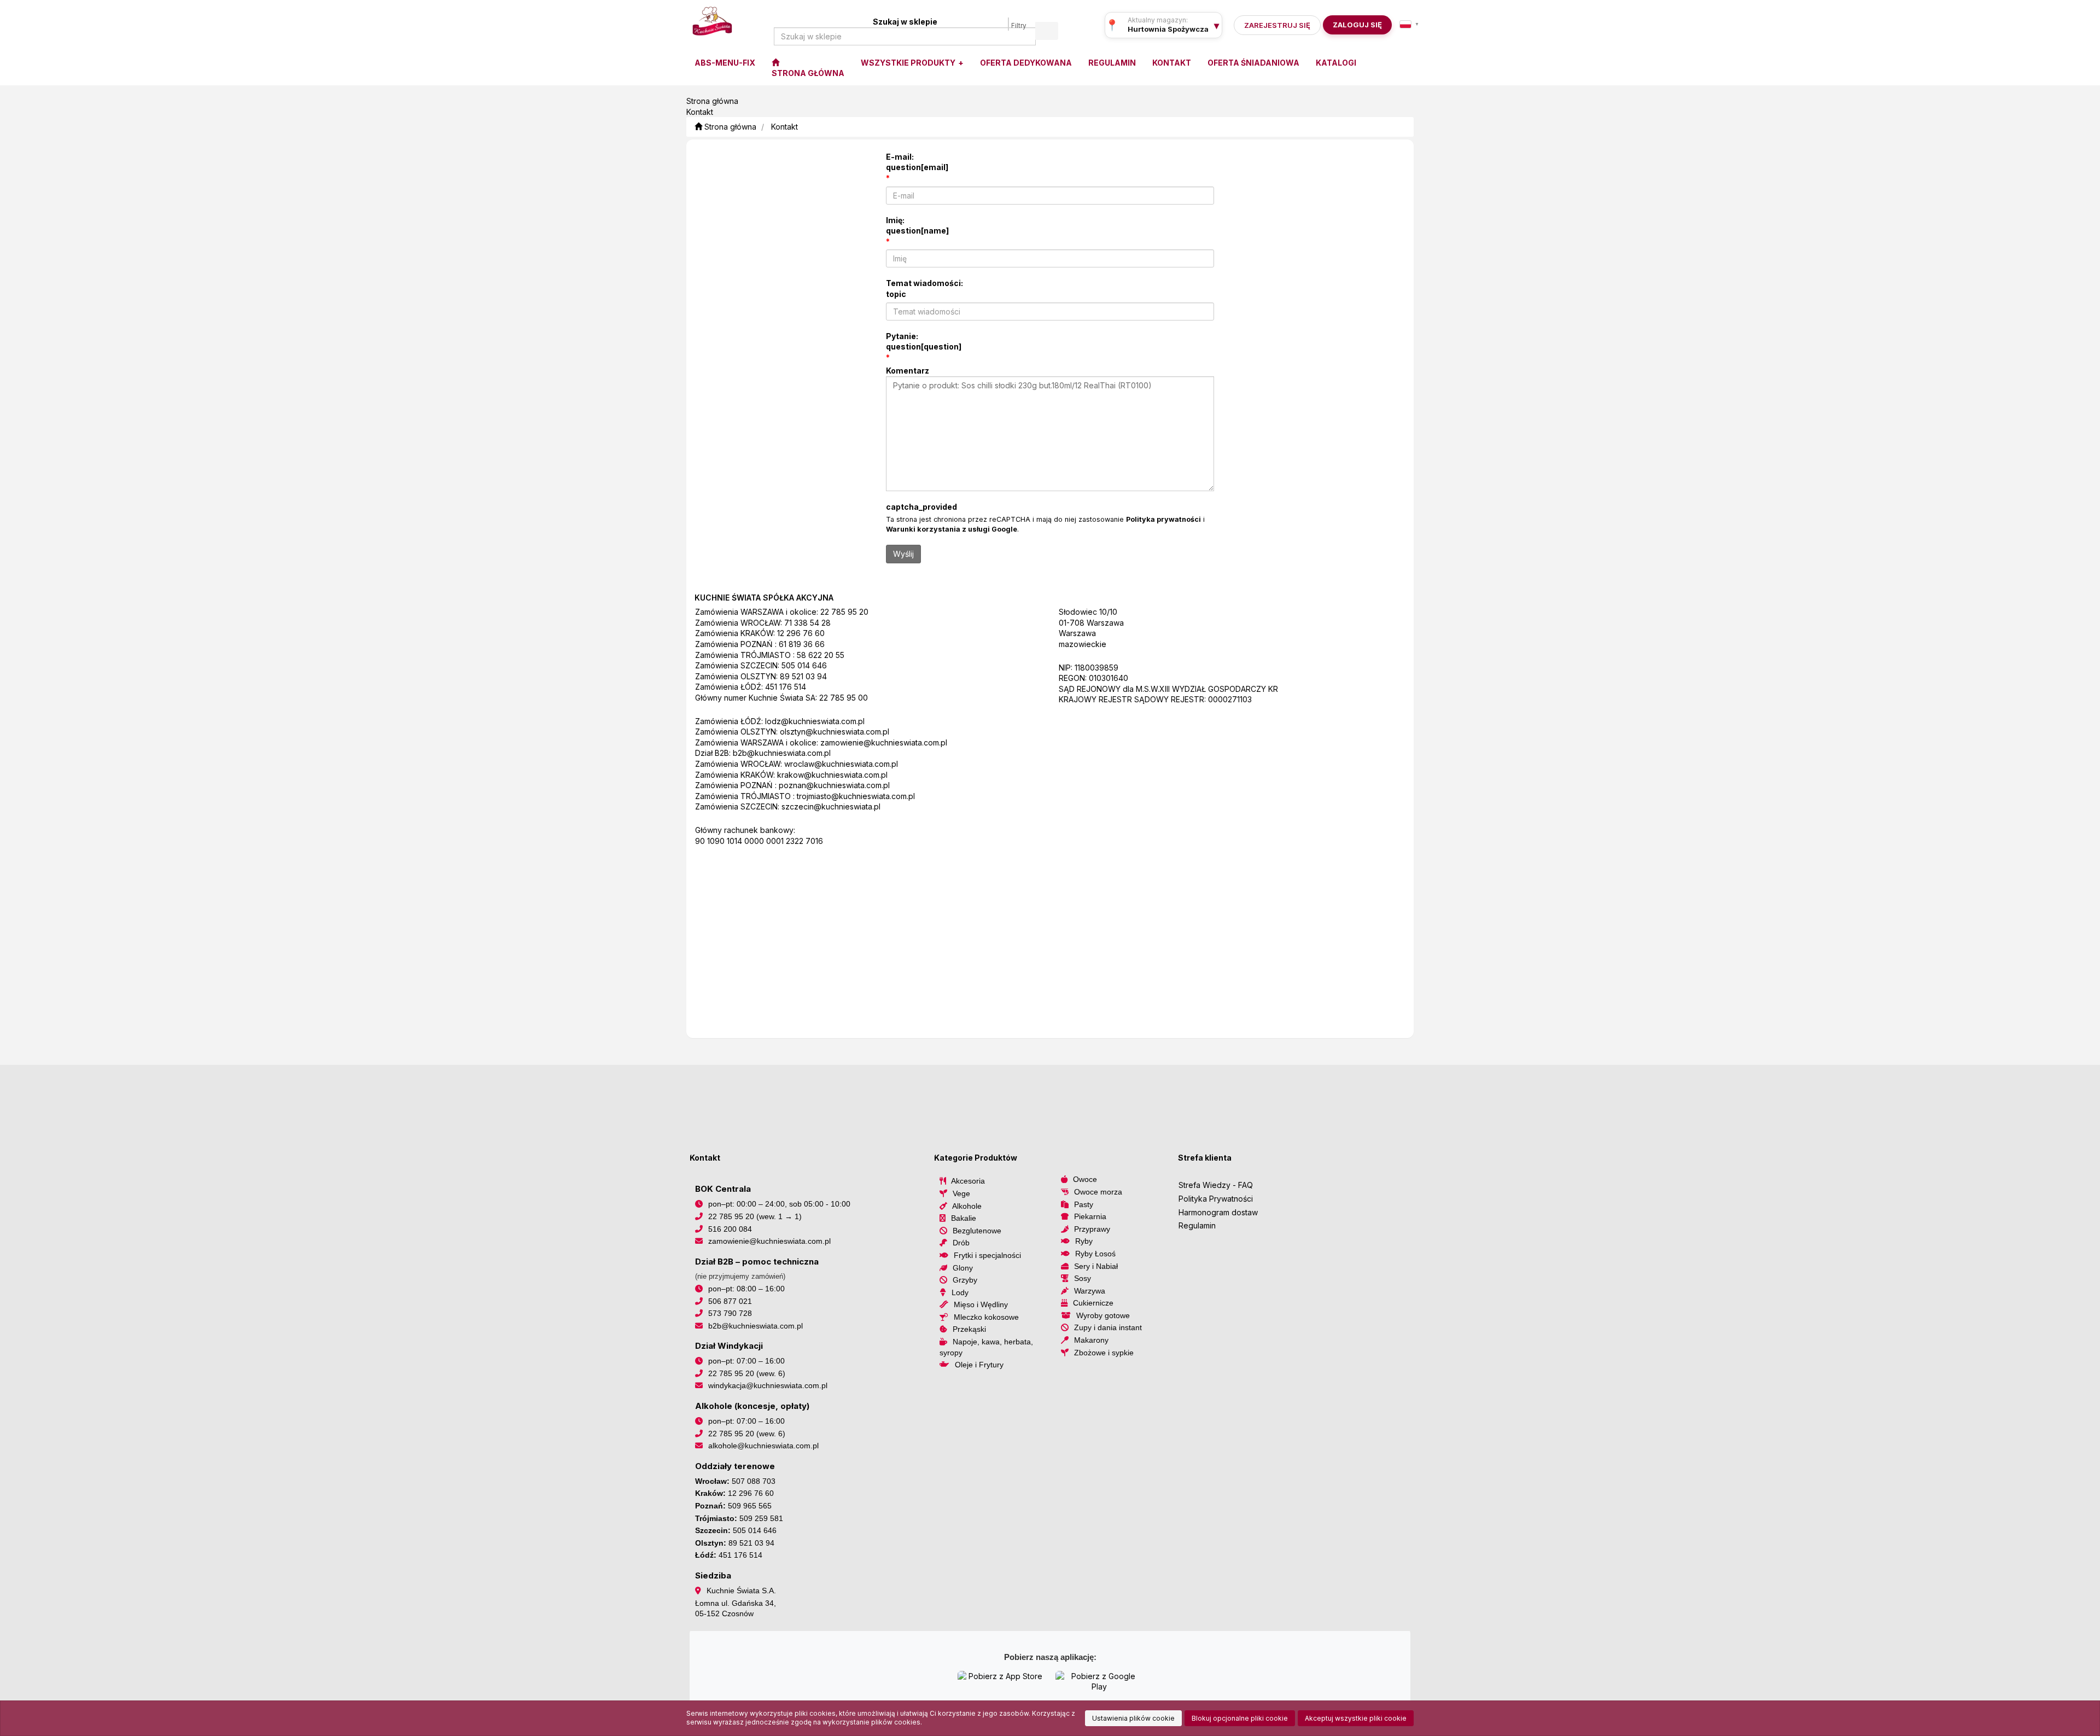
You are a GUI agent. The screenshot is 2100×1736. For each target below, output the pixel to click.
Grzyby (965, 1280)
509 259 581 (761, 1518)
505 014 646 (804, 665)
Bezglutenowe (977, 1231)
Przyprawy (1092, 1229)
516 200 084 (730, 1229)
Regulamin (1197, 1225)
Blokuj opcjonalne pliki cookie (1240, 1718)
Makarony (1091, 1340)
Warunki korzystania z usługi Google (952, 529)
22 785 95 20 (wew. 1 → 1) (755, 1216)
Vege (961, 1193)
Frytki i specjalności (987, 1255)
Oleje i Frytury (979, 1365)
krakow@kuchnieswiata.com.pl (832, 775)
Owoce (1085, 1179)
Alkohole (967, 1206)
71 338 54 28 (807, 623)
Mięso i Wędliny (981, 1304)
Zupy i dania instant (1108, 1327)
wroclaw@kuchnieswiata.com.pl (841, 764)
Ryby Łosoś (1095, 1254)
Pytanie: (924, 342)
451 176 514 (786, 687)
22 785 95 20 (844, 612)
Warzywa (1090, 1291)
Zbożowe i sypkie (1104, 1353)
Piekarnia (1090, 1216)
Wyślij (903, 554)
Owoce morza (1098, 1192)
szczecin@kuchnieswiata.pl (831, 806)
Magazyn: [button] (1168, 29)
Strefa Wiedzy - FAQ (1216, 1185)
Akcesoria (968, 1181)
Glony (963, 1268)
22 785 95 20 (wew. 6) (747, 1373)
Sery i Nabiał (1096, 1266)
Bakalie (964, 1218)
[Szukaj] (1047, 31)
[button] (1409, 24)
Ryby (1084, 1241)
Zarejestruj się (1277, 25)
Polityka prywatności (1163, 519)
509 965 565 (750, 1506)
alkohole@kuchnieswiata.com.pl (763, 1446)
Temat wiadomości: (924, 289)
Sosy (1083, 1278)
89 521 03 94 (803, 676)
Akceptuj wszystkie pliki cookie (1356, 1718)
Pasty (1084, 1204)
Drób (961, 1243)
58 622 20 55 (821, 655)
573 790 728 (730, 1313)
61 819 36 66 (802, 644)
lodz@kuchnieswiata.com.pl (815, 721)
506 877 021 (730, 1301)
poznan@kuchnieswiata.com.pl (834, 785)
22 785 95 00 (844, 698)
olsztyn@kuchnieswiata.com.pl (835, 732)
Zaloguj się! (1354, 25)
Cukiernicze (1093, 1303)
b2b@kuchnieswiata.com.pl (782, 753)
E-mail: (917, 162)
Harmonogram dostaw (1218, 1212)
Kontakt (784, 127)
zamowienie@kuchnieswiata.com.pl (884, 742)
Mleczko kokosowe (986, 1317)
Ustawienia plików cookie (1133, 1718)
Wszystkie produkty (909, 63)
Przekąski (969, 1329)
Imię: (917, 226)
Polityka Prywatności (1216, 1199)
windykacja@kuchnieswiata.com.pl (768, 1385)
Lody (960, 1292)
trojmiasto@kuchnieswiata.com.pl (856, 796)
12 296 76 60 (801, 633)
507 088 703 (754, 1481)
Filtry (1019, 26)
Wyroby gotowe (1103, 1315)
